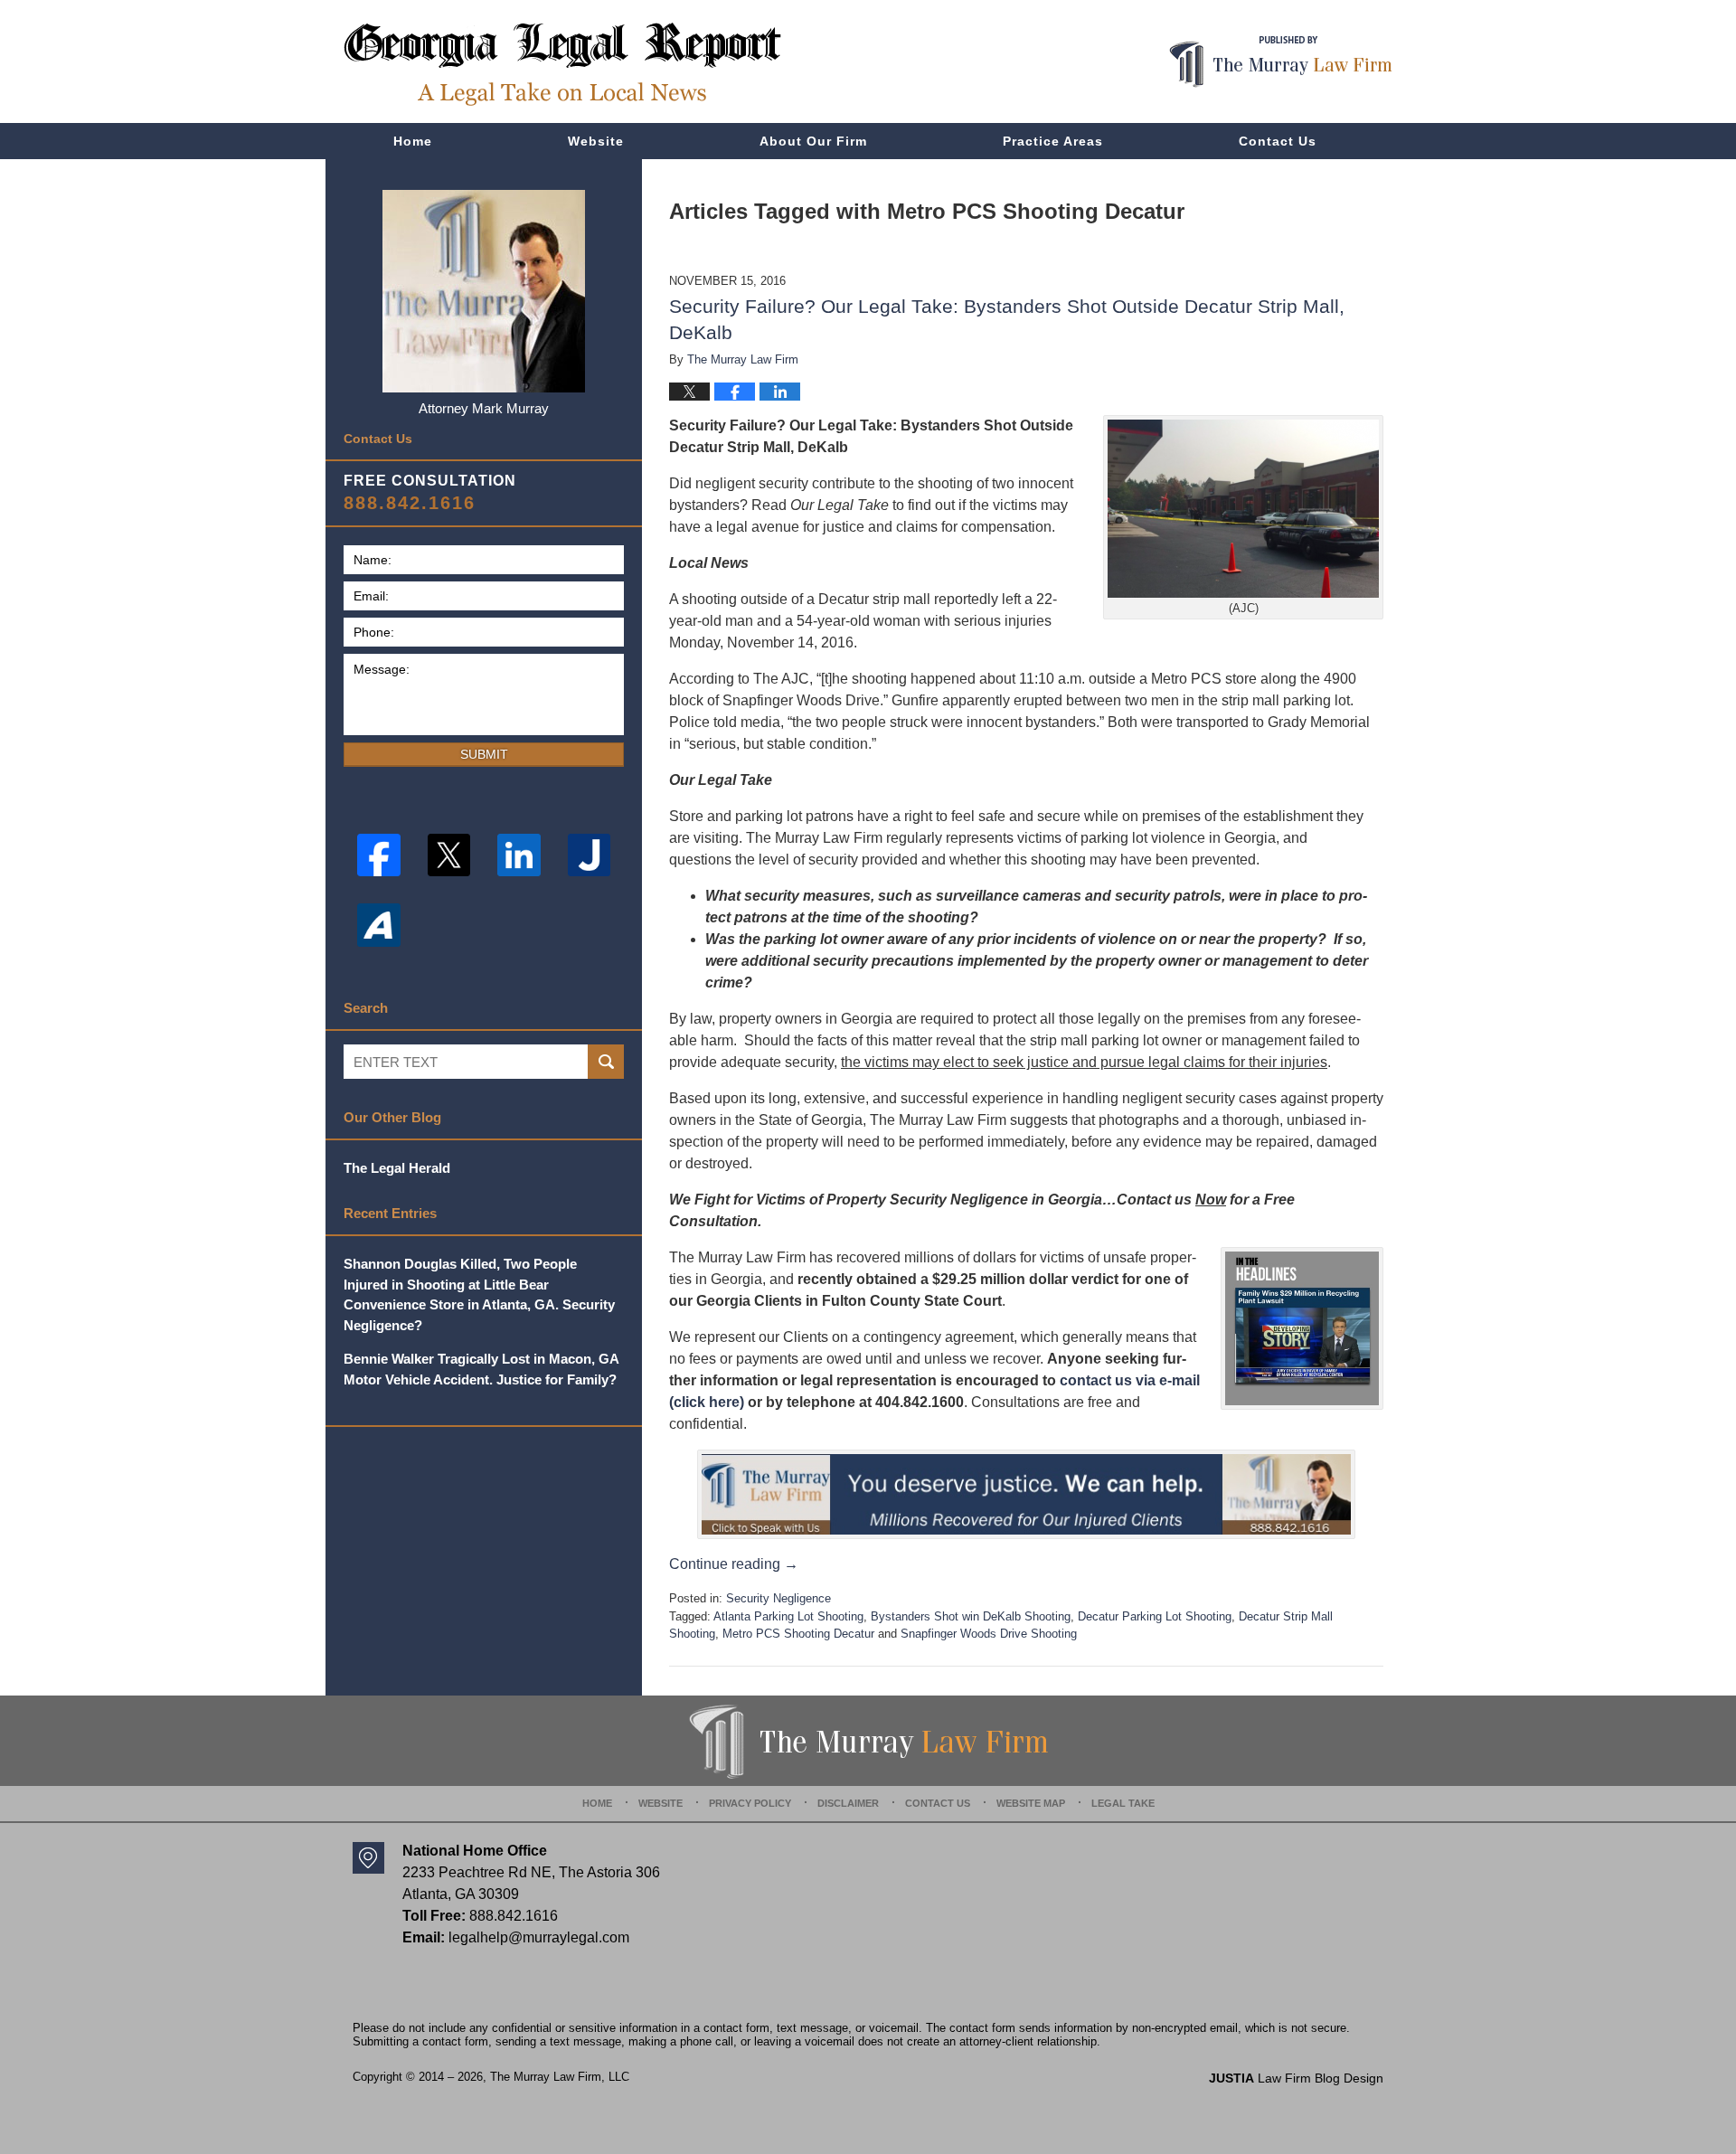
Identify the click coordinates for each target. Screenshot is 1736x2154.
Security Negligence (778, 1598)
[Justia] (590, 855)
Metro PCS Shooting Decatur (798, 1634)
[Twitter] (449, 855)
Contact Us (1278, 141)
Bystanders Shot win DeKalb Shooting (971, 1616)
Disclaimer (848, 1803)
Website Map (1031, 1803)
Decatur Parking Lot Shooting (1155, 1616)
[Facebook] (379, 855)
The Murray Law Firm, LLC (560, 2077)
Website (596, 141)
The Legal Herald (397, 1168)
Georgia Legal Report (562, 64)
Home (413, 141)
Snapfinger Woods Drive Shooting (989, 1634)
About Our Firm (813, 141)
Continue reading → (734, 1564)
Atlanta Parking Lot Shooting (788, 1616)
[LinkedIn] (519, 855)
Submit (484, 754)
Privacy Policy (750, 1803)
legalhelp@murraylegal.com (539, 1937)
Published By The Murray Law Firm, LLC (1281, 62)
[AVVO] (379, 925)
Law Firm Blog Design (1296, 2078)
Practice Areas (1053, 141)
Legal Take (1123, 1803)
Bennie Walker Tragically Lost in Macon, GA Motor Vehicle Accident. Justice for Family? (481, 1369)
